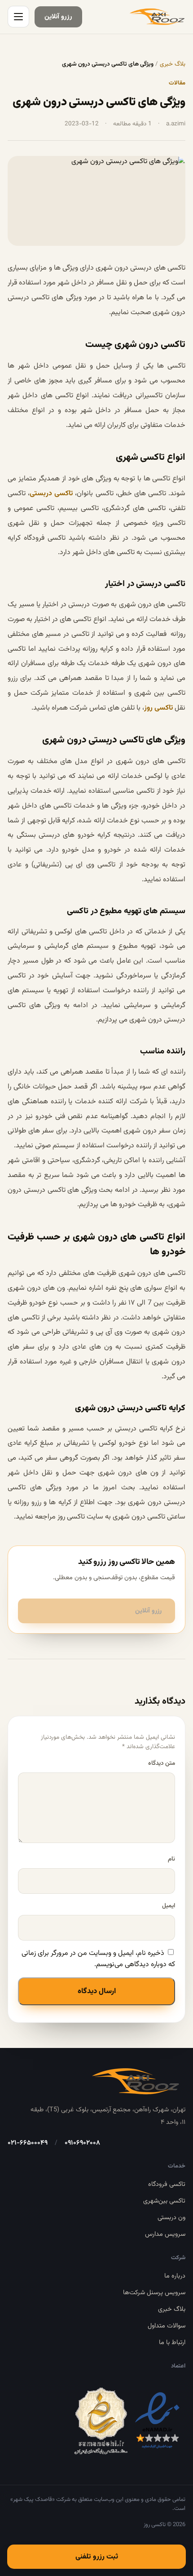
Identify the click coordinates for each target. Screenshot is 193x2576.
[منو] (18, 17)
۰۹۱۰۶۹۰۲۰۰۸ (82, 2143)
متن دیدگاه (162, 1763)
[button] (58, 17)
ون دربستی (171, 2218)
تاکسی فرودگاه (167, 2184)
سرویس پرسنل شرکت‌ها (154, 2293)
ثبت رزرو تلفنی (97, 2557)
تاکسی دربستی (51, 494)
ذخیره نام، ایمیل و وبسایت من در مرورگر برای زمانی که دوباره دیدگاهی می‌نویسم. (98, 1959)
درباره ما (175, 2276)
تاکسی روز (158, 708)
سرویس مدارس (165, 2234)
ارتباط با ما (172, 2343)
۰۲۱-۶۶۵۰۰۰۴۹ (28, 2143)
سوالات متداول (167, 2326)
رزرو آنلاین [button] (148, 1611)
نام (171, 1859)
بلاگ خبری (173, 64)
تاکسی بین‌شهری (164, 2201)
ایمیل (169, 1906)
